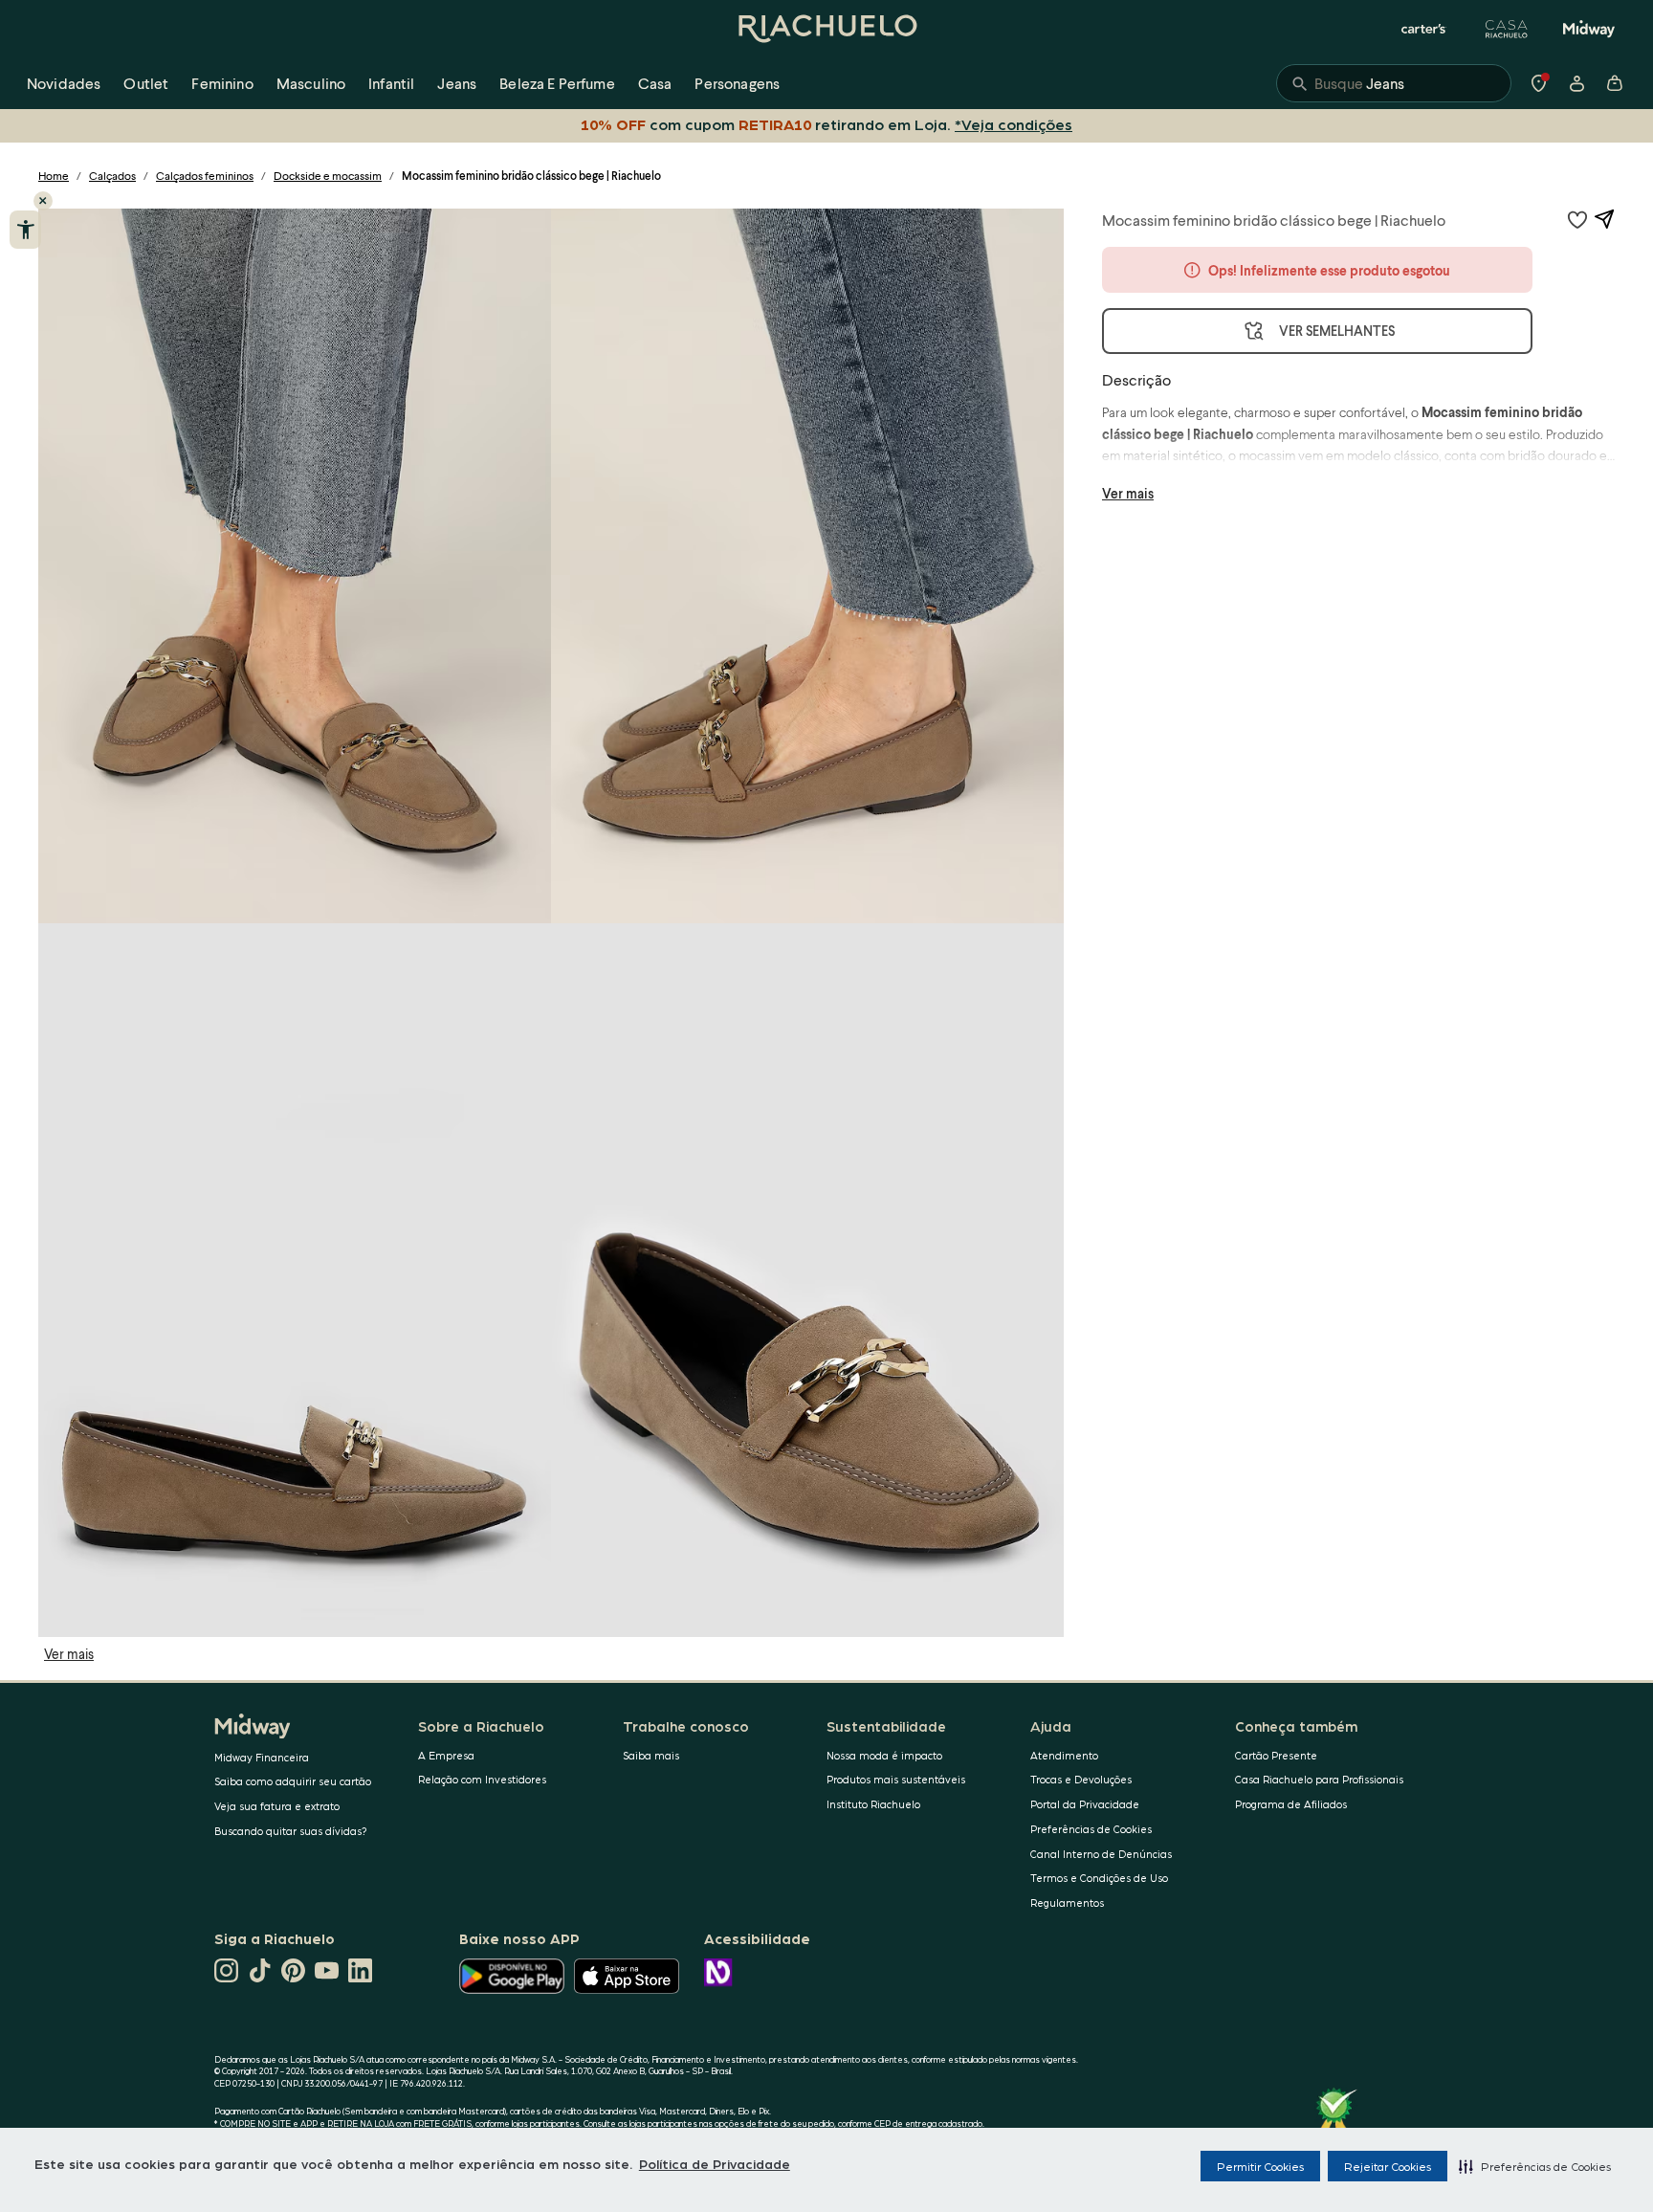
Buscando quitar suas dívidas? (291, 1831)
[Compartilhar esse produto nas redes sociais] (1604, 219)
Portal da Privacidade (1085, 1804)
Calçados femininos (205, 176)
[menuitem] (64, 83)
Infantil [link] (391, 83)
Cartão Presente (1276, 1755)
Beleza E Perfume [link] (557, 83)
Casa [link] (655, 83)
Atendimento (1064, 1755)
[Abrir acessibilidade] (25, 230)
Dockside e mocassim (328, 176)
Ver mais (69, 1654)
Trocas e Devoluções (1081, 1779)
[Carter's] (1424, 29)
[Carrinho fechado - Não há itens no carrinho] (1615, 83)
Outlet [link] (146, 83)
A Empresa (446, 1755)
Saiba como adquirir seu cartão (293, 1781)
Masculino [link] (311, 83)
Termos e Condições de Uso (1099, 1878)
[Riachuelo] (826, 29)
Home (54, 176)
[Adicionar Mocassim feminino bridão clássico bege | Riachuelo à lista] (1577, 219)
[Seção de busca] (1394, 83)
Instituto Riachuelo (873, 1804)
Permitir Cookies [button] (1260, 2166)
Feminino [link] (222, 83)
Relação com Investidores (482, 1779)
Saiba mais (651, 1755)
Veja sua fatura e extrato (277, 1806)
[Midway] (1589, 29)
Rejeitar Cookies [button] (1388, 2166)
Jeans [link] (457, 83)
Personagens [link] (737, 83)
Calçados (112, 176)
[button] (1535, 2166)
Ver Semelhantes (1337, 331)
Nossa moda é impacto (884, 1755)
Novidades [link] (64, 83)
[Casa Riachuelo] (1507, 29)
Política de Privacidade (715, 2163)
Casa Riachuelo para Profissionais (1319, 1779)
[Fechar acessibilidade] (43, 201)
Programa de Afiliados (1291, 1804)
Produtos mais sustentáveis (896, 1779)
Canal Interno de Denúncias (1101, 1854)
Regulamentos (1067, 1902)
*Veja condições (1014, 124)
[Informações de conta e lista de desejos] (1576, 83)
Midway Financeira (262, 1757)
